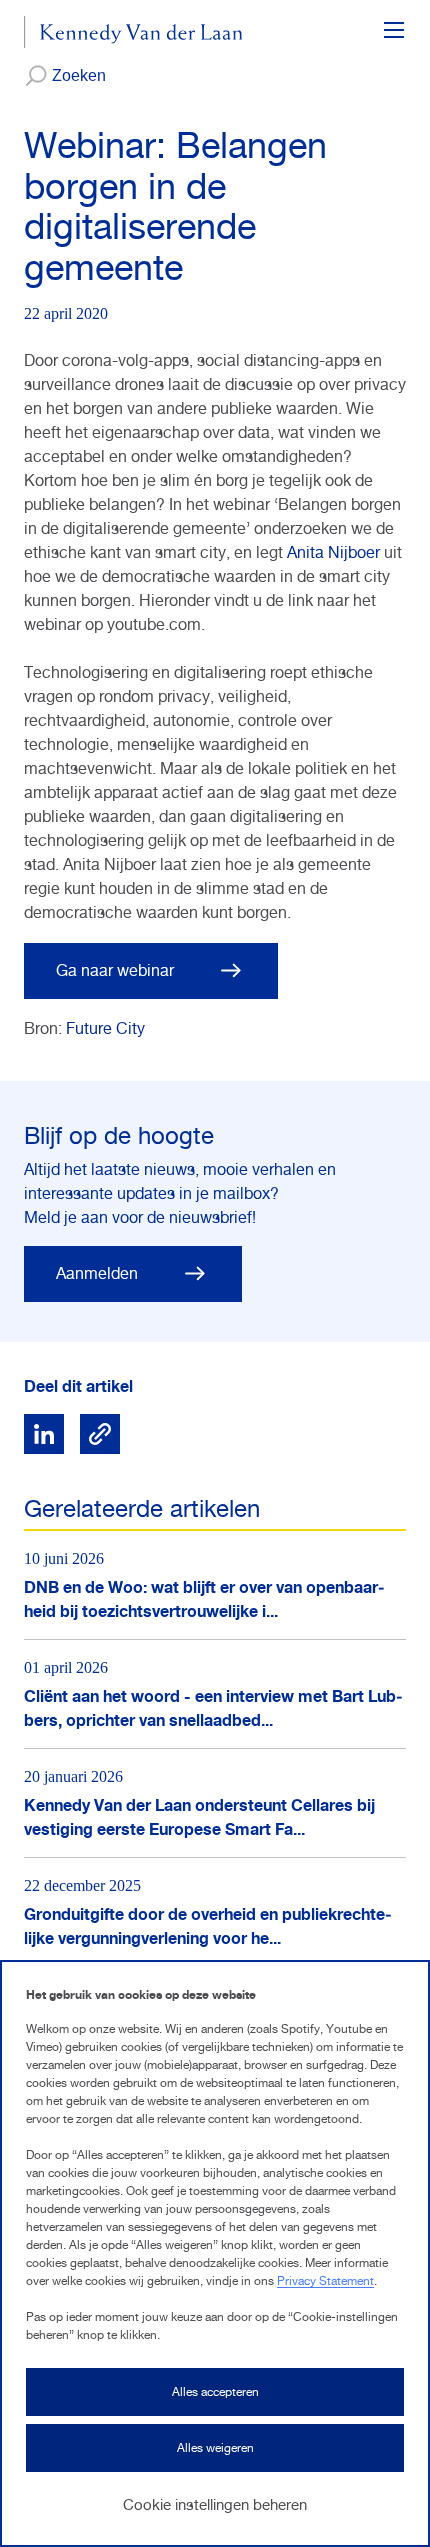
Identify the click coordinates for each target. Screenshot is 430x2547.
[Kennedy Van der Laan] (133, 32)
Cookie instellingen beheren (215, 2504)
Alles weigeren (215, 2448)
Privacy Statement (325, 2281)
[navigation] (394, 32)
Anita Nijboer (333, 552)
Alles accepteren (215, 2392)
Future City (105, 1028)
